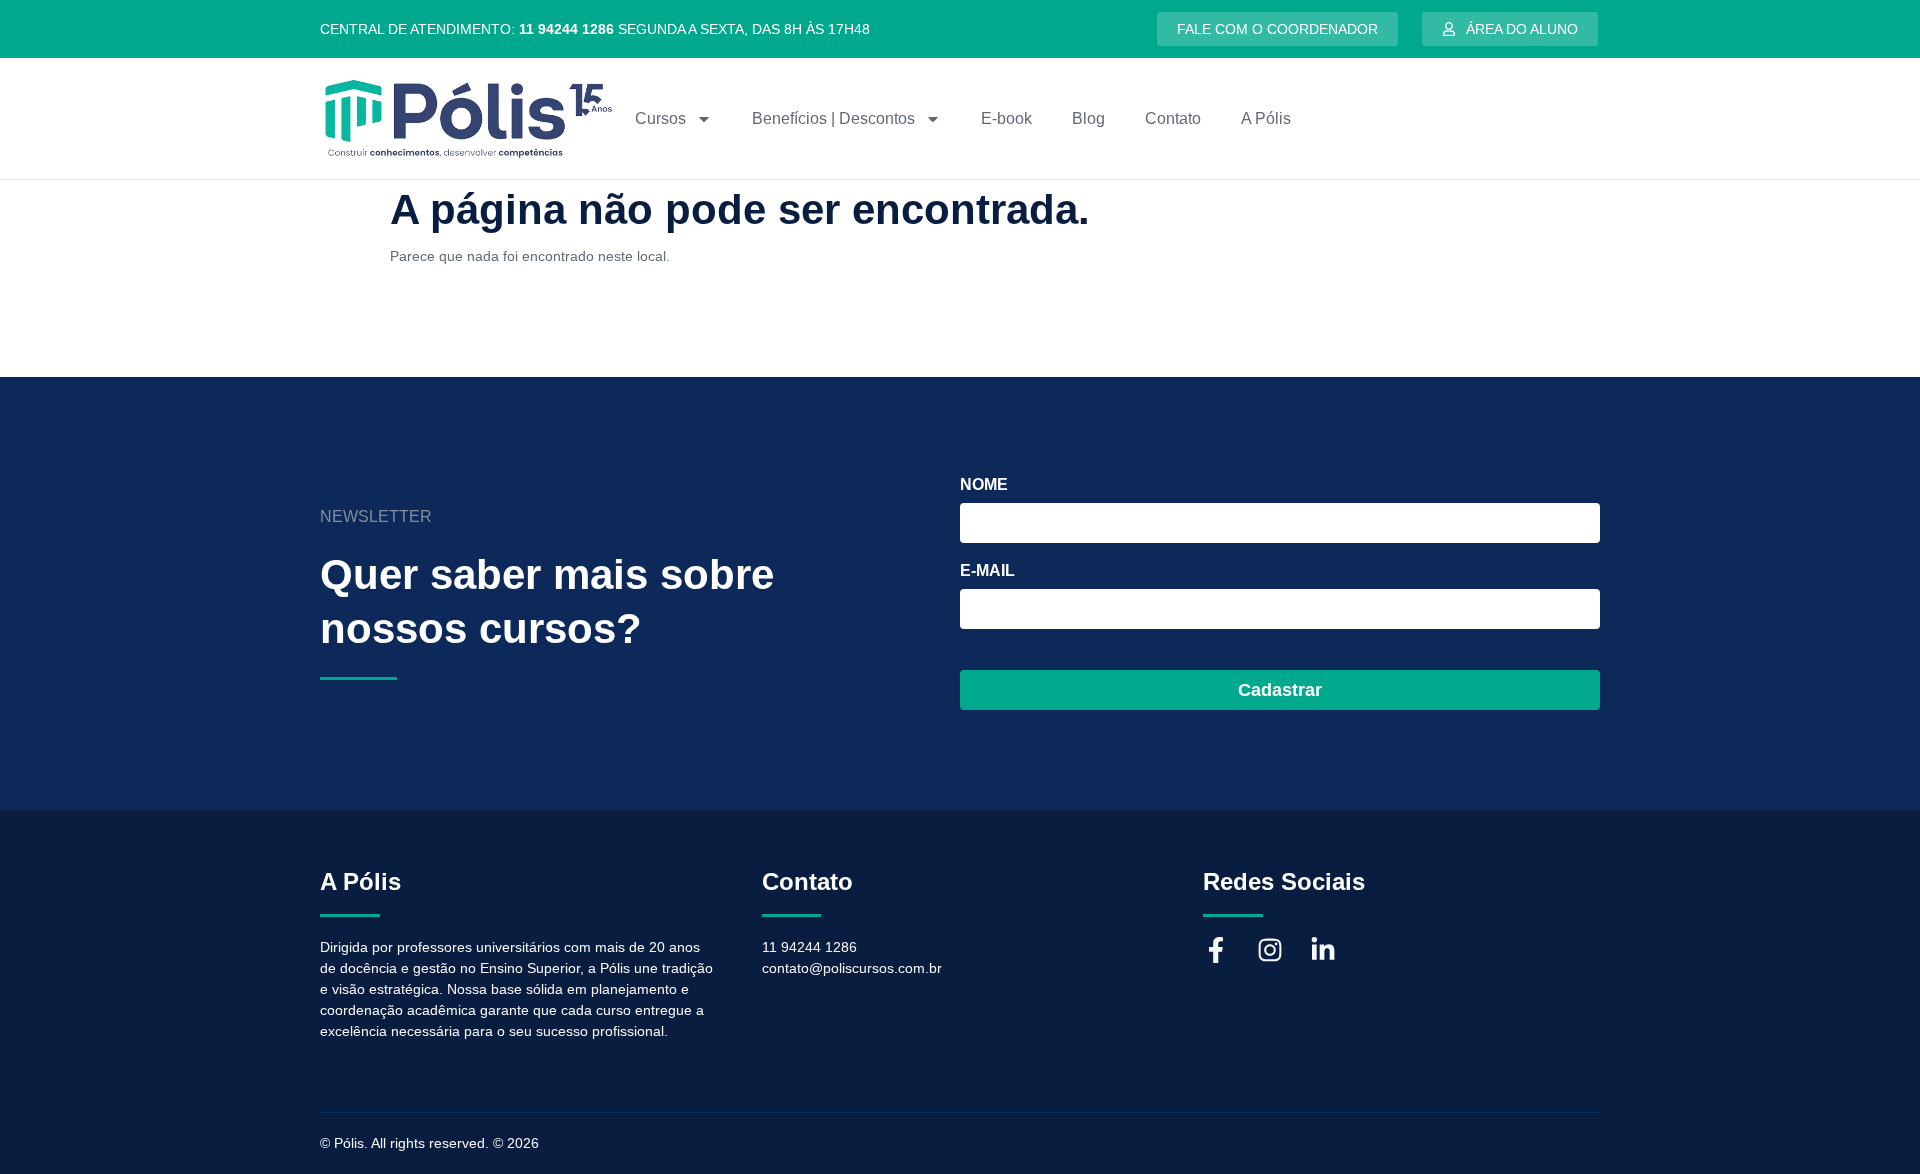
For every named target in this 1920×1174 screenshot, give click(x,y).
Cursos (660, 118)
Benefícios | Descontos (833, 118)
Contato (1173, 118)
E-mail (987, 571)
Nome (984, 485)
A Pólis (1266, 118)
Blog (1088, 118)
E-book (1006, 118)
